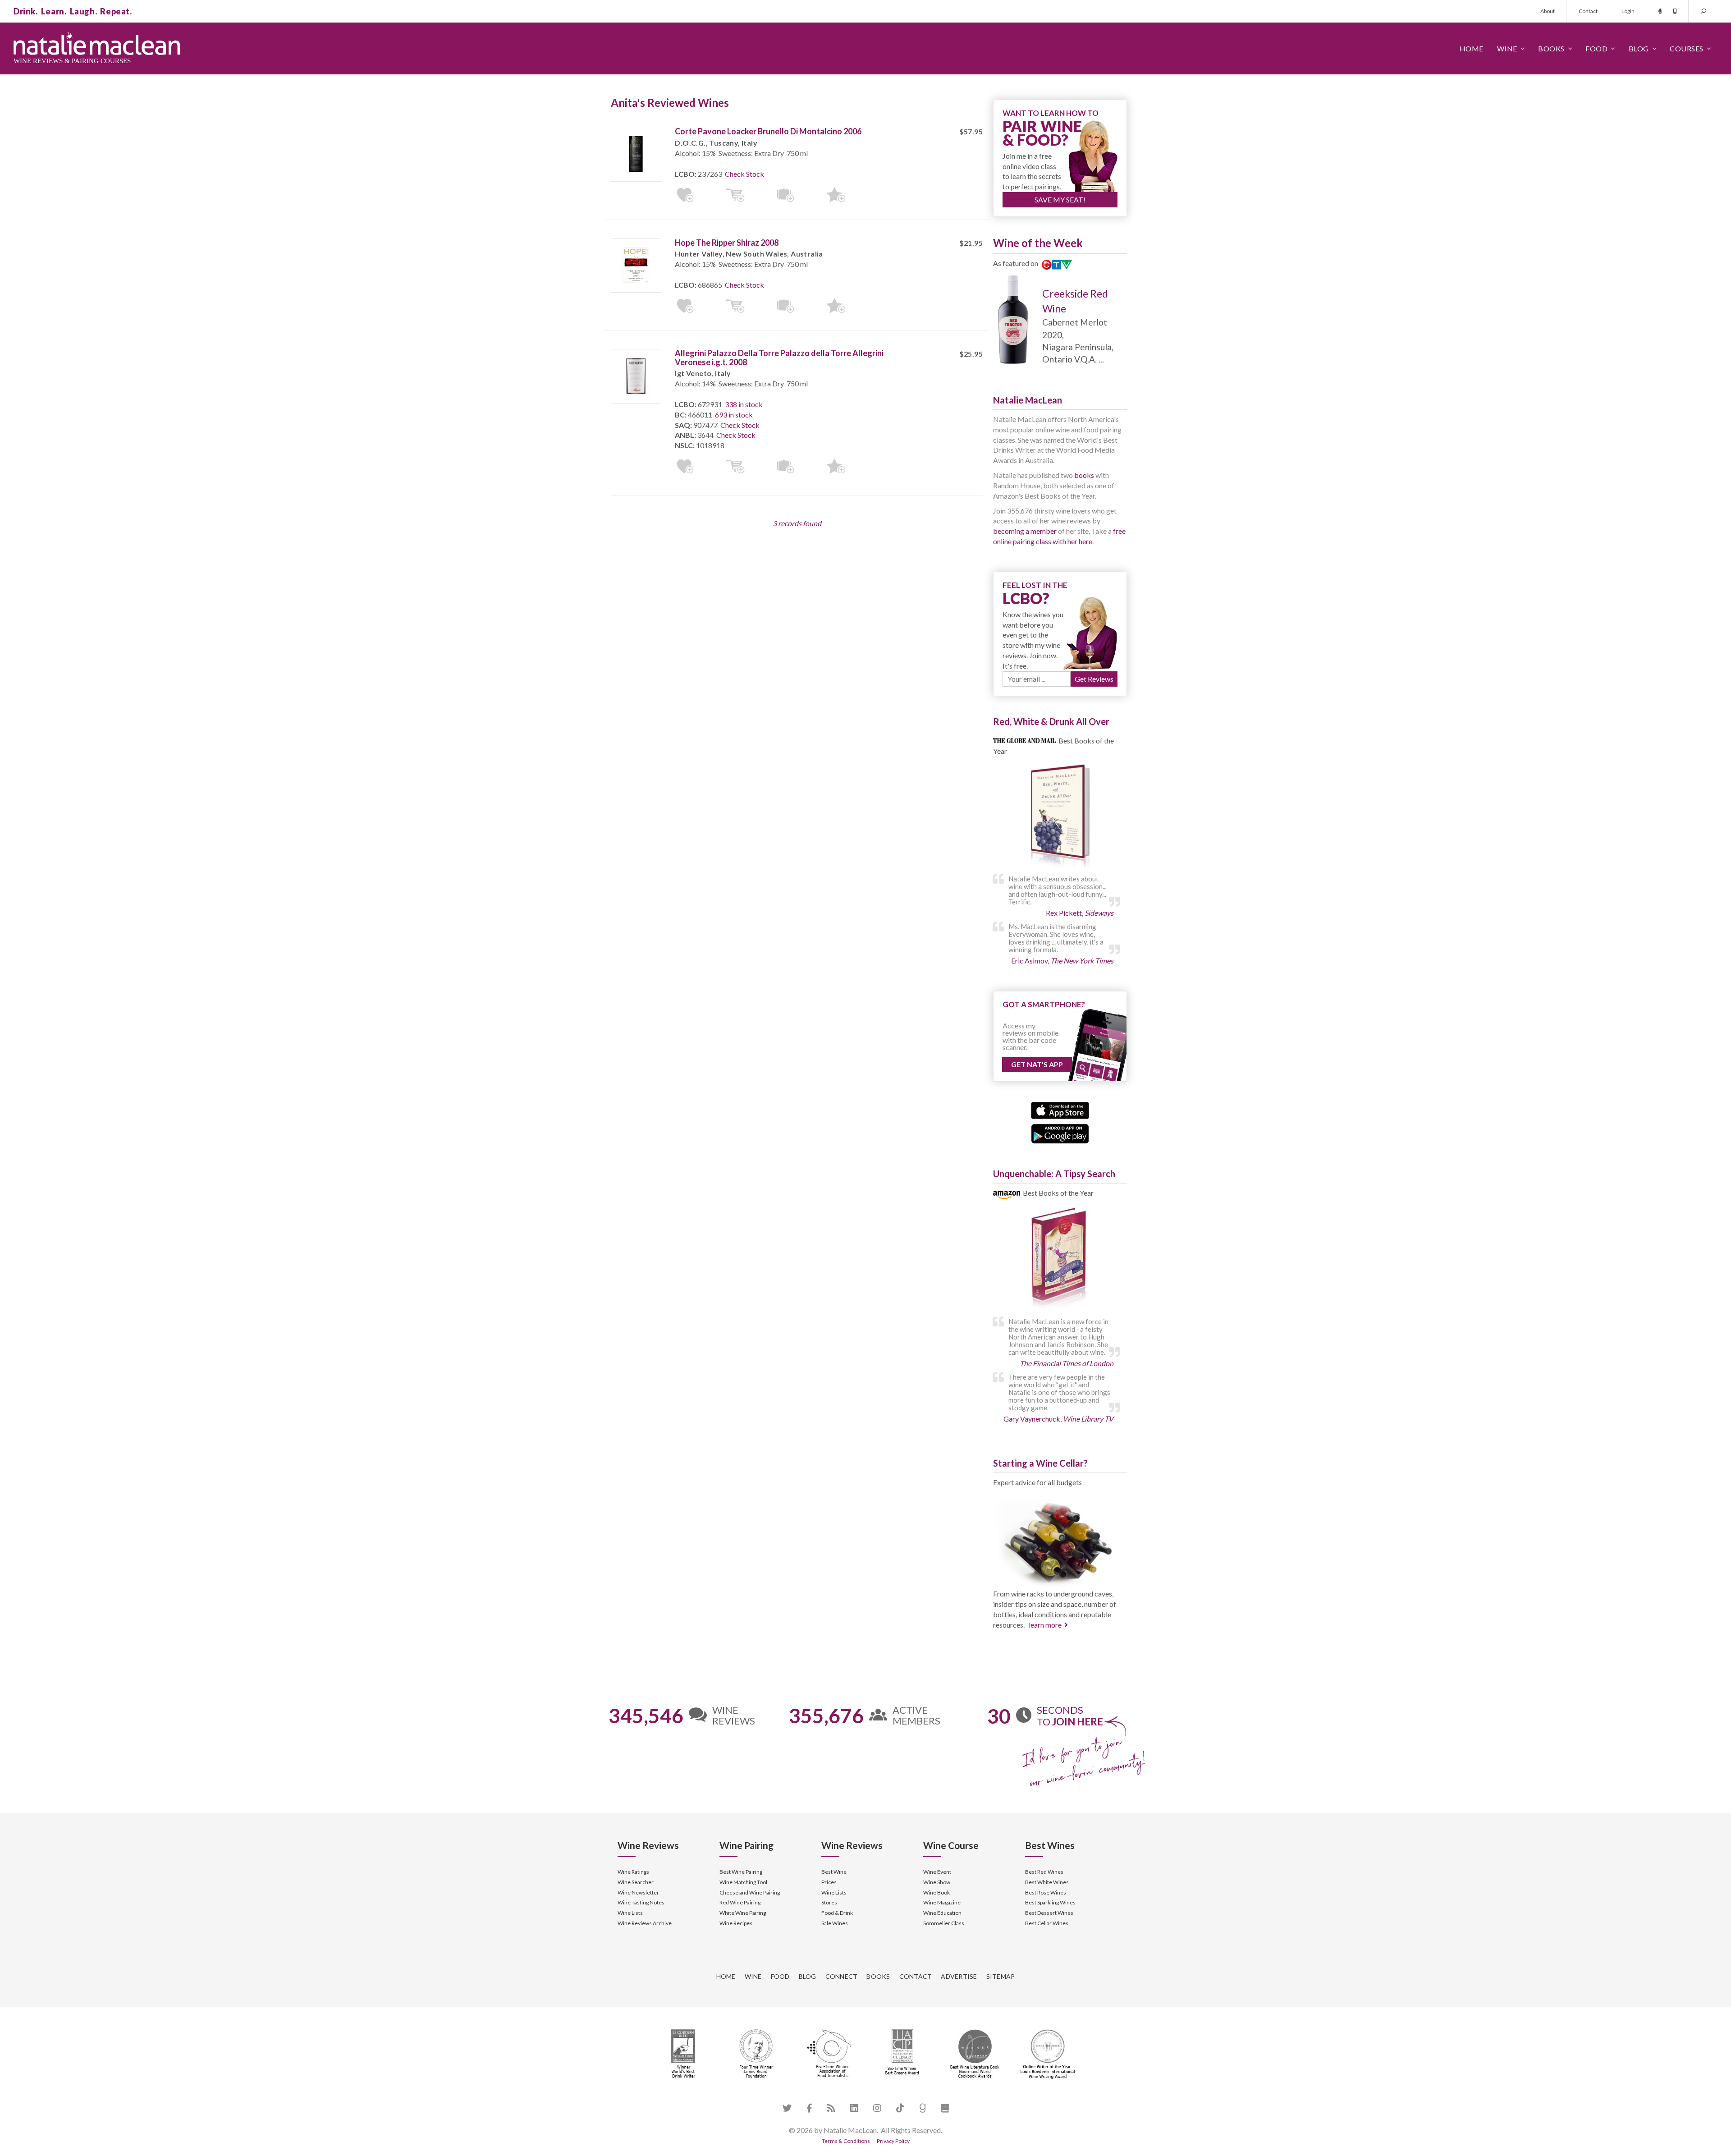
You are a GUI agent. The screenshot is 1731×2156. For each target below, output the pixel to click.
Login (1628, 11)
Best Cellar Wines (1047, 1923)
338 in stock (744, 404)
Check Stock (744, 174)
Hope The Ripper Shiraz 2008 (727, 243)
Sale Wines (835, 1923)
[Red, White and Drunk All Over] (1060, 817)
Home (1472, 48)
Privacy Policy (893, 2141)
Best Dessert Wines (1049, 1913)
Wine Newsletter (638, 1892)
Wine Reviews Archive (645, 1923)
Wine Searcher (636, 1882)
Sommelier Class (944, 1923)
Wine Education (942, 1913)
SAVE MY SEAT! (1060, 200)
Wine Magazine (942, 1902)
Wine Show (937, 1882)
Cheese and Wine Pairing (750, 1892)
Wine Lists (630, 1913)
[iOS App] (1060, 1109)
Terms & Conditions (846, 2141)
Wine (1507, 48)
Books (1551, 48)
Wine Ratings (633, 1872)
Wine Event (937, 1872)
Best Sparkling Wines (1050, 1902)
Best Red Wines (1044, 1872)
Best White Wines (1047, 1882)
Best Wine (834, 1872)
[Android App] (1060, 1132)
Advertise (959, 1976)
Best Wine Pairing (741, 1872)
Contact (1588, 11)
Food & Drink (837, 1913)
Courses (1687, 48)
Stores (829, 1902)
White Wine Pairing (743, 1913)
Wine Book (936, 1892)
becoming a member (1025, 531)
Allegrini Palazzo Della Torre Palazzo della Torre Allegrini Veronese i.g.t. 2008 (779, 358)
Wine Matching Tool (743, 1882)
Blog (1639, 48)
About (1548, 11)
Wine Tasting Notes (641, 1902)
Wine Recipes (736, 1923)
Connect (842, 1976)
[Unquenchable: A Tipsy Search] (1060, 1259)
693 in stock (734, 415)
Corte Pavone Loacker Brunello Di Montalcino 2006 (768, 131)
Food (1596, 48)
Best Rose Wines (1046, 1892)
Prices (829, 1882)
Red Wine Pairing (740, 1902)
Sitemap (1001, 1976)
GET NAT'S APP (1037, 1064)
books (1084, 475)
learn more (1045, 1625)
